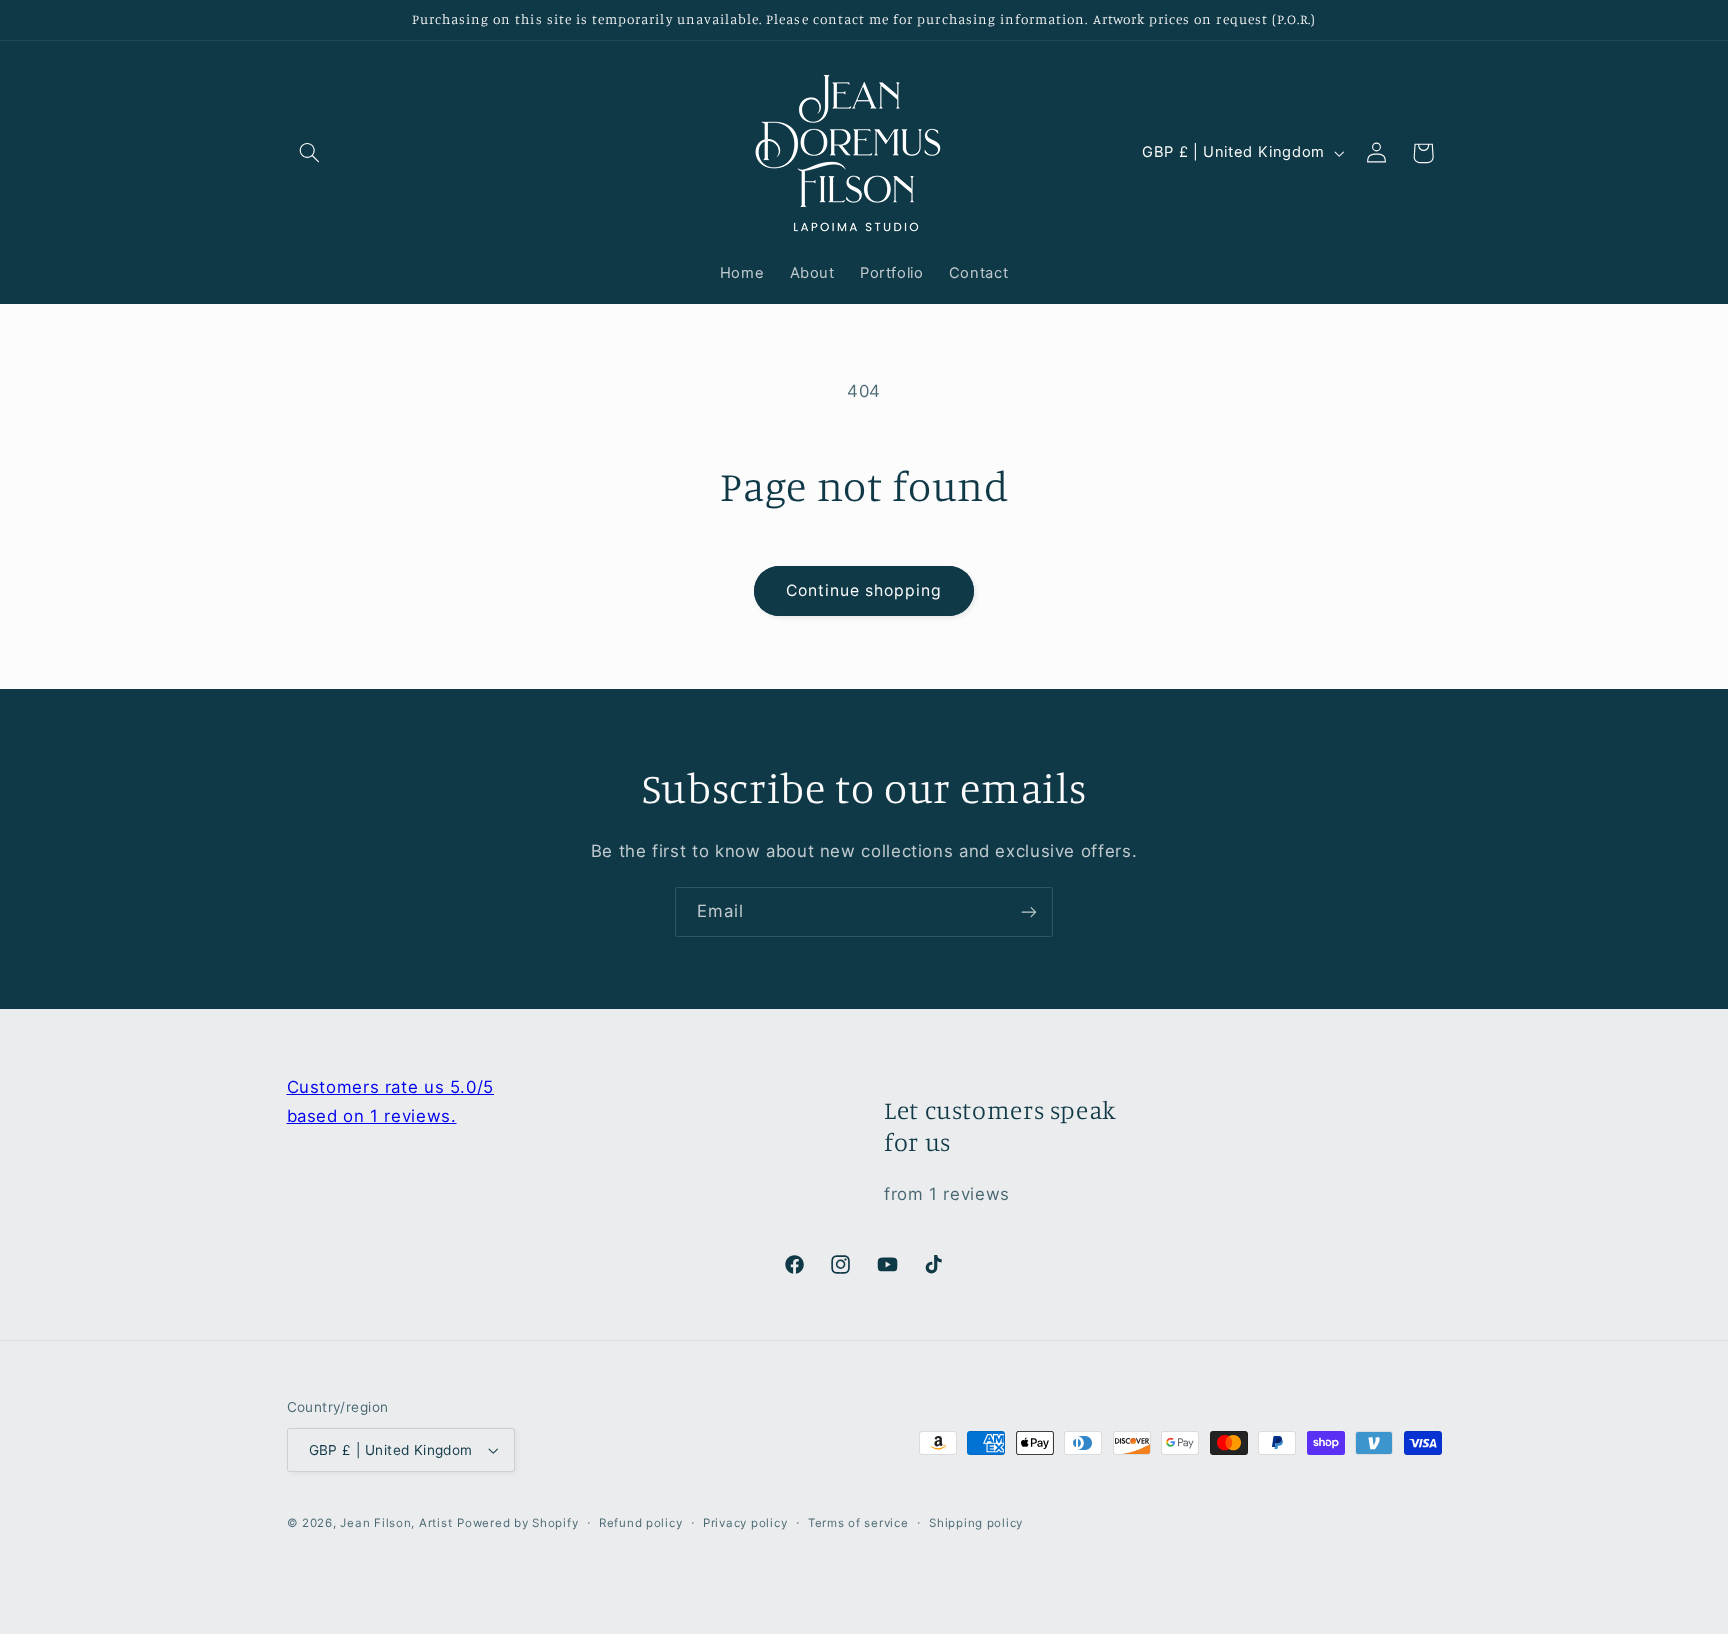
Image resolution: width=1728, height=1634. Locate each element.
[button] (310, 153)
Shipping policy (976, 1523)
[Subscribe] (1029, 911)
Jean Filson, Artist (396, 1523)
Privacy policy (745, 1523)
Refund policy (641, 1523)
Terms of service (858, 1523)
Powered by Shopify (517, 1523)
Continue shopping (864, 590)
